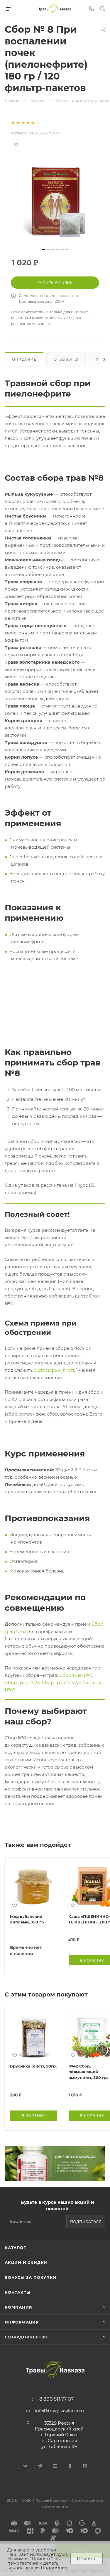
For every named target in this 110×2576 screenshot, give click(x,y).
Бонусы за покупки (31, 2277)
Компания (18, 2307)
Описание (24, 359)
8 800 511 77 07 (56, 2399)
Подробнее (54, 2567)
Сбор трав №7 (76, 1675)
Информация (22, 2322)
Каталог (15, 2248)
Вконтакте (25, 2466)
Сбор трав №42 (59, 1683)
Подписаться (86, 2222)
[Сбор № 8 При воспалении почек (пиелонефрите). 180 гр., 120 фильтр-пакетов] (55, 201)
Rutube (85, 2466)
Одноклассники (70, 2466)
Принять (87, 2559)
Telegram (40, 2466)
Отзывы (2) (66, 359)
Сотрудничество (26, 2337)
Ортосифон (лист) (54, 1370)
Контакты (17, 2292)
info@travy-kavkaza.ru (59, 2411)
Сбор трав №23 (22, 1683)
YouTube (55, 2466)
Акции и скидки (26, 2262)
